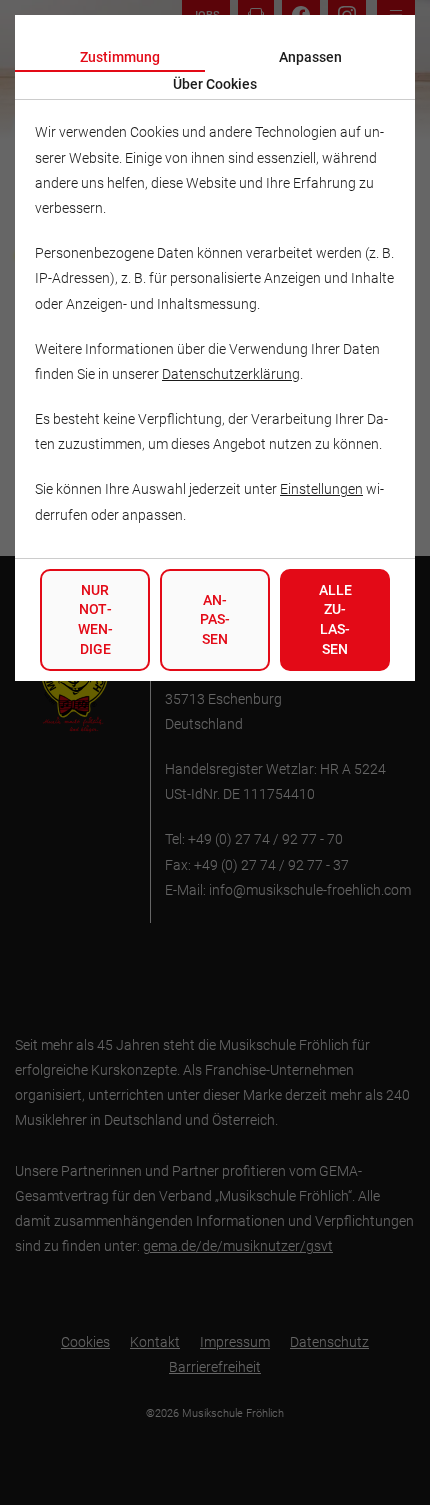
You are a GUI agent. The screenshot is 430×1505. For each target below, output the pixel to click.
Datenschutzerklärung (231, 374)
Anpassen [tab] (310, 57)
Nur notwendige (95, 619)
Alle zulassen (335, 619)
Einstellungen (321, 489)
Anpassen (215, 619)
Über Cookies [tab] (215, 84)
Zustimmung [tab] (120, 57)
